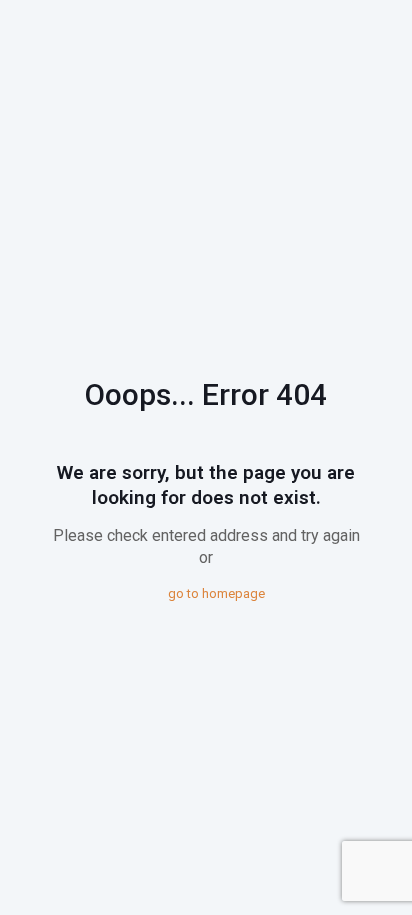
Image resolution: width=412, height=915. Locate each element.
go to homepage (216, 593)
